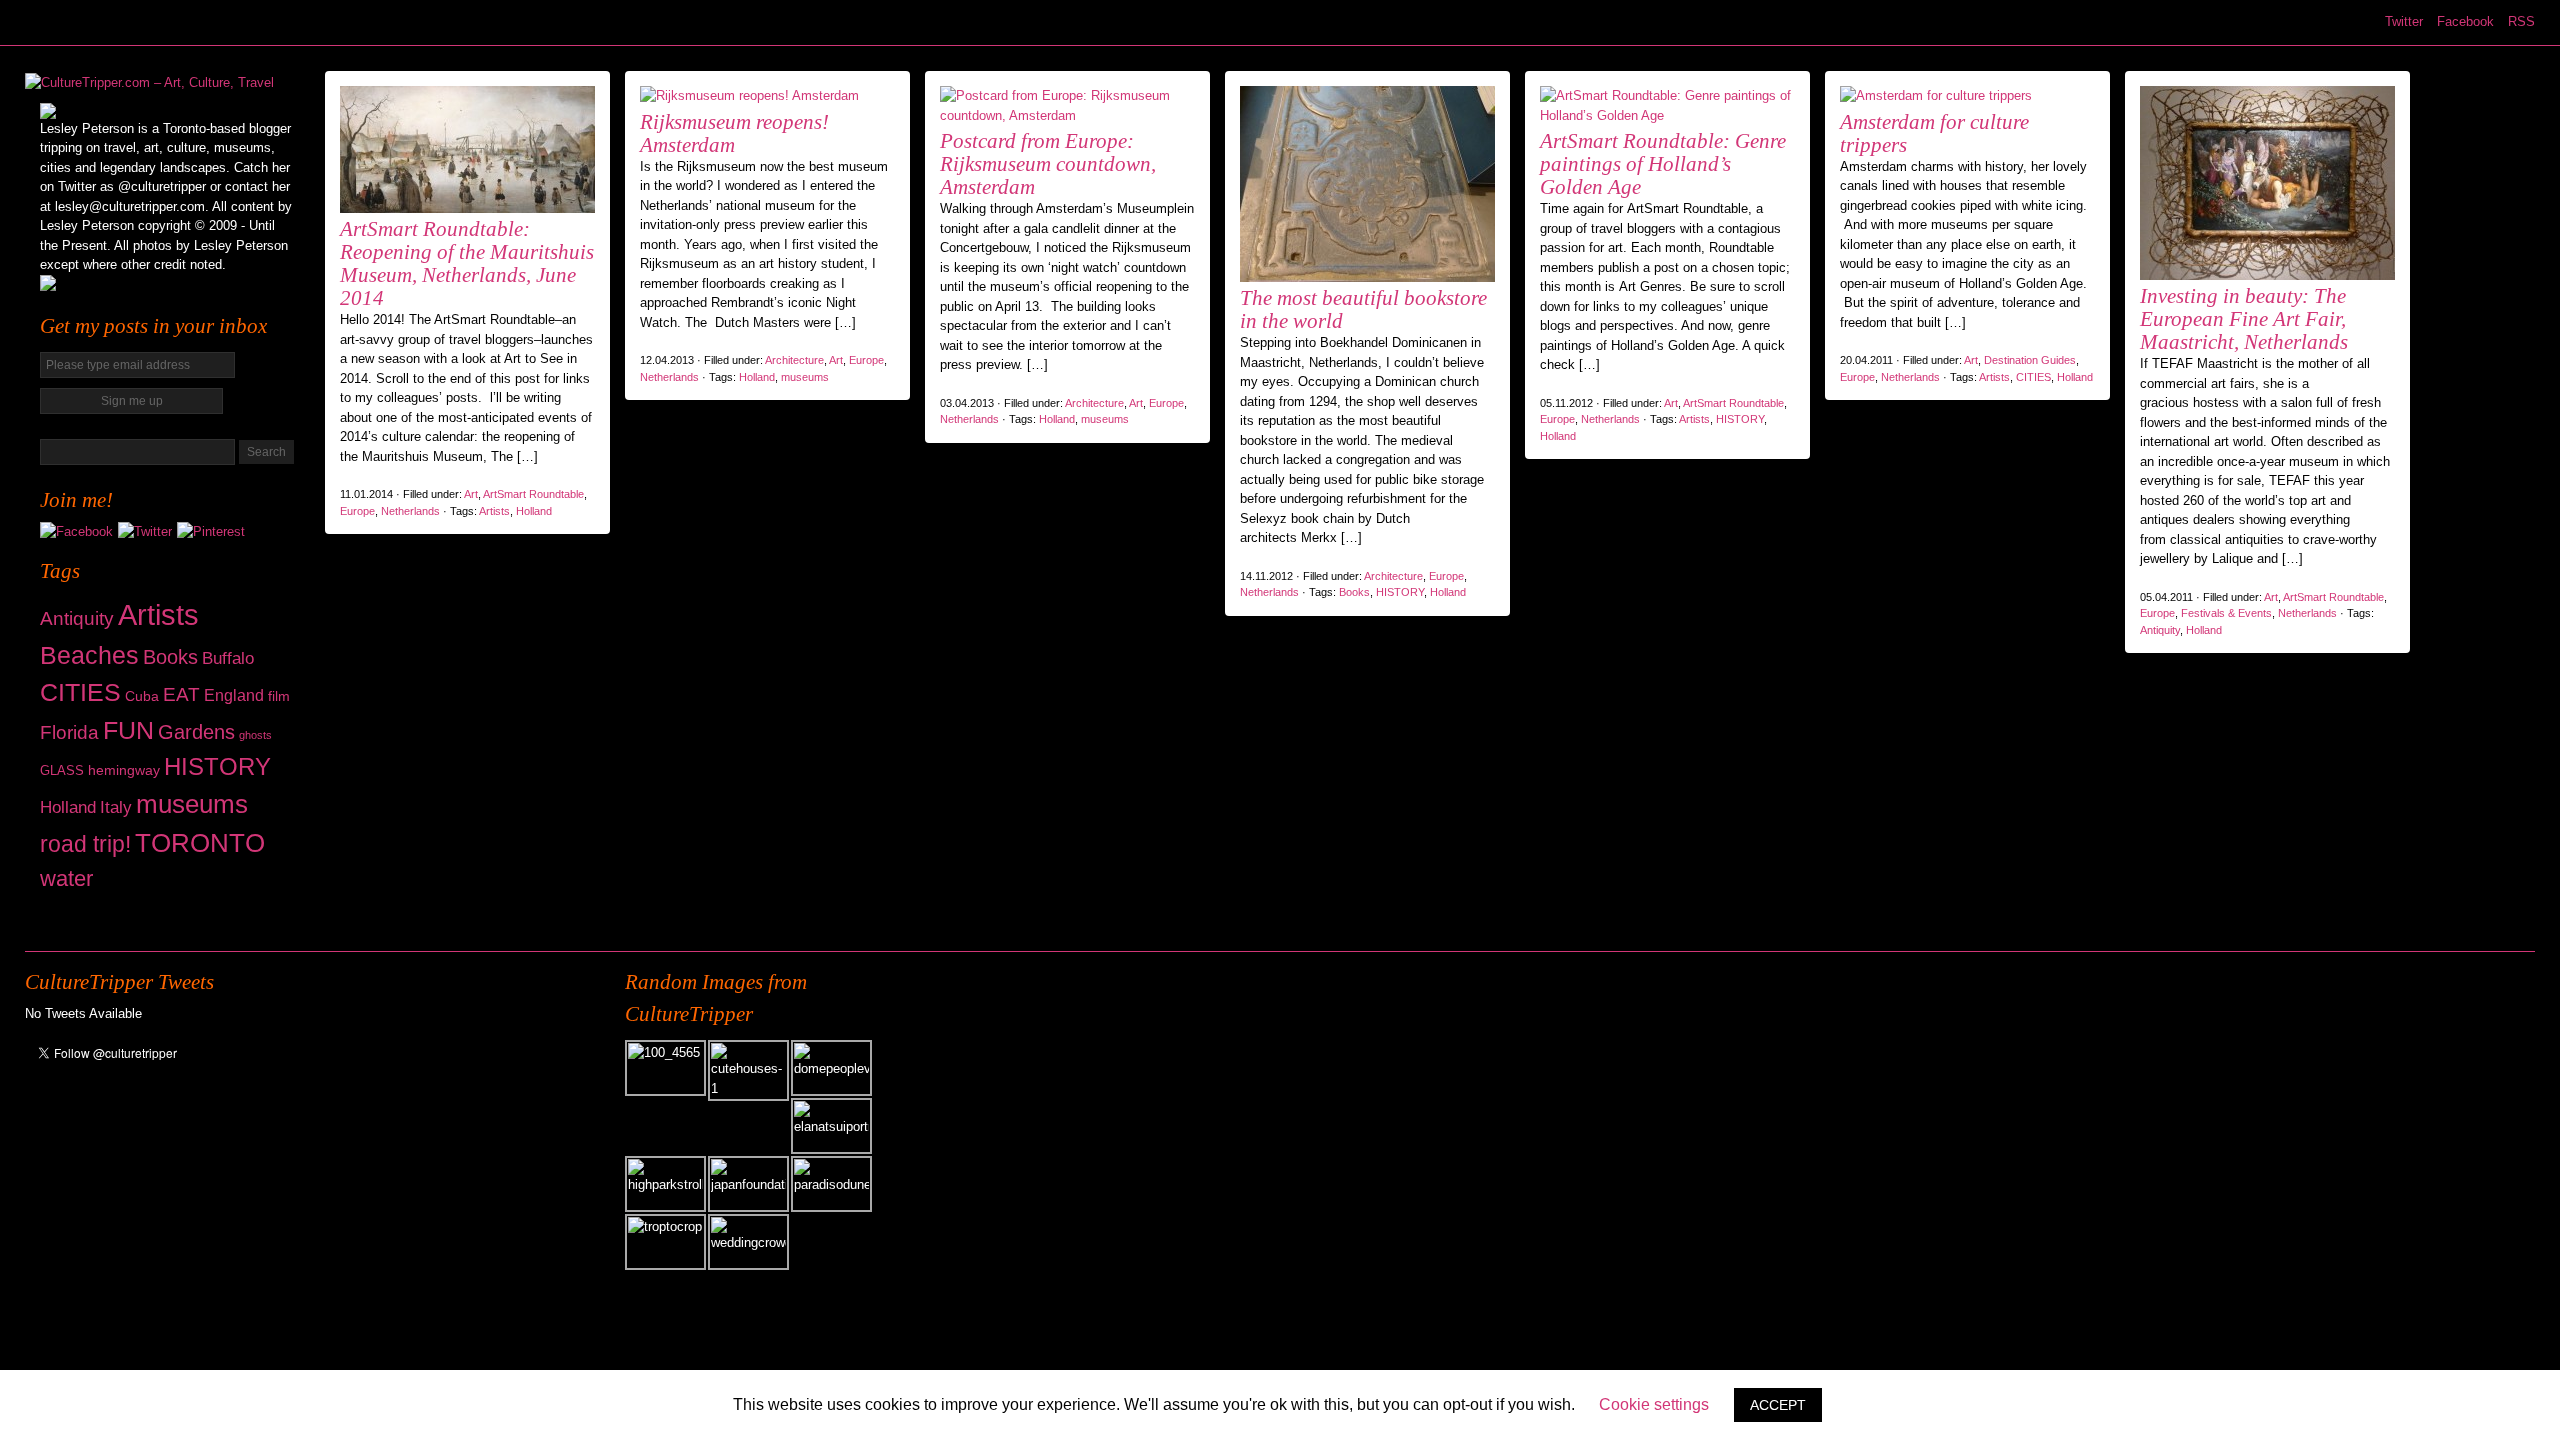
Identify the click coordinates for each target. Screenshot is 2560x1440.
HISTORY (217, 766)
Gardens (196, 732)
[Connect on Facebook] (76, 531)
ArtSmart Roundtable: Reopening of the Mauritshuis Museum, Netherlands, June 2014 (467, 263)
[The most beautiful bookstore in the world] (1367, 282)
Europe (357, 511)
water (66, 878)
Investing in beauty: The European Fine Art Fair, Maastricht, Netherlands (2244, 319)
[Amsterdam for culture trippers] (1936, 95)
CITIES (80, 692)
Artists (158, 614)
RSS (2521, 21)
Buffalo (228, 658)
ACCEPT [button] (1778, 1405)
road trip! (85, 844)
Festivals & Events (2226, 613)
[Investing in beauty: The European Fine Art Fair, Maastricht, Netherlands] (2267, 280)
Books (170, 657)
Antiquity (77, 618)
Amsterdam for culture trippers (1934, 133)
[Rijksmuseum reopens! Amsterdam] (749, 95)
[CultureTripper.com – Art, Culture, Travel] (149, 82)
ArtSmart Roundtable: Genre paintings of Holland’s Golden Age (1663, 164)
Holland (68, 807)
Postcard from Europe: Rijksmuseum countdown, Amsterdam (1048, 164)
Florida (69, 732)
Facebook (2465, 21)
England (234, 695)
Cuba (142, 696)
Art (471, 494)
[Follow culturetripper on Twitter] (145, 531)
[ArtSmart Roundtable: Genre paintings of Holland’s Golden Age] (1667, 115)
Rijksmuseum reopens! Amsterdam (734, 133)
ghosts (255, 735)
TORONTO (200, 843)
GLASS (62, 770)
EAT (181, 694)
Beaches (89, 655)
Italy (116, 807)
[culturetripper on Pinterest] (211, 531)
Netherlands (410, 511)
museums (192, 804)
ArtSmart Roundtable (533, 494)
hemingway (124, 770)
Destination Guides (2030, 360)
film (279, 696)
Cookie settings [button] (1654, 1404)
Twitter (2404, 21)
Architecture (794, 360)
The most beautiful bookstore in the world (1363, 309)
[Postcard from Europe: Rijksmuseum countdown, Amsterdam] (1067, 115)
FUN (128, 730)
